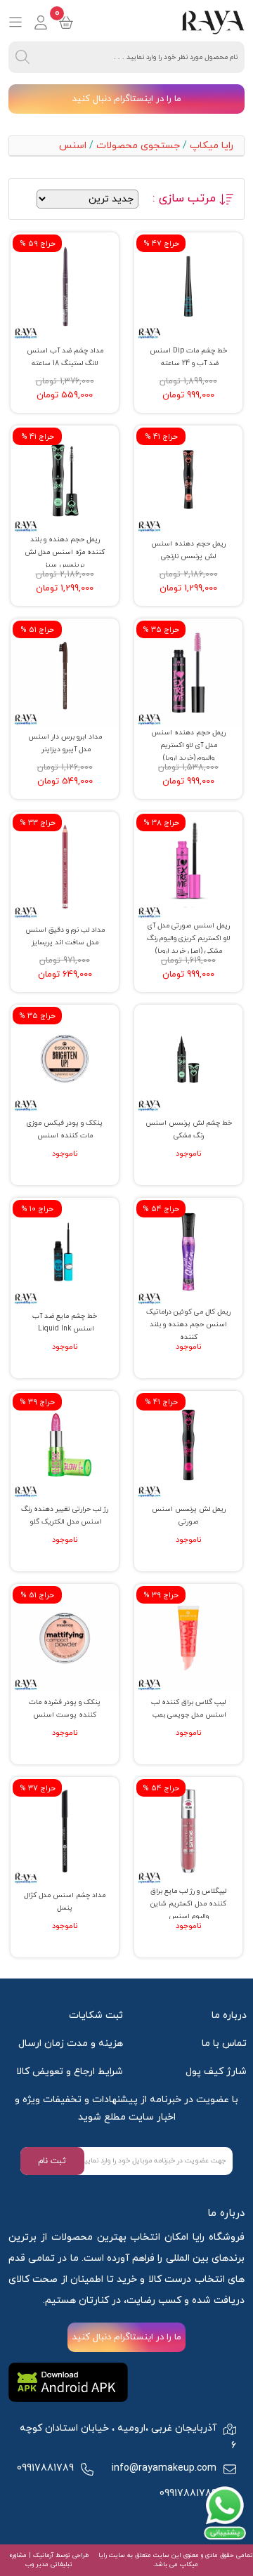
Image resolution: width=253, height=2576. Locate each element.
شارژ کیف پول (216, 2072)
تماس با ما (224, 2043)
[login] (41, 22)
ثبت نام (52, 2161)
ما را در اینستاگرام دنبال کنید (127, 99)
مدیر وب (37, 2564)
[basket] (66, 22)
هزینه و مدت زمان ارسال (71, 2043)
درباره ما (229, 2015)
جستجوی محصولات (138, 146)
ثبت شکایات (96, 2015)
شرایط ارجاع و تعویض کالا (70, 2072)
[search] (22, 57)
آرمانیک (42, 2555)
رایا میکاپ (212, 146)
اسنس (73, 146)
